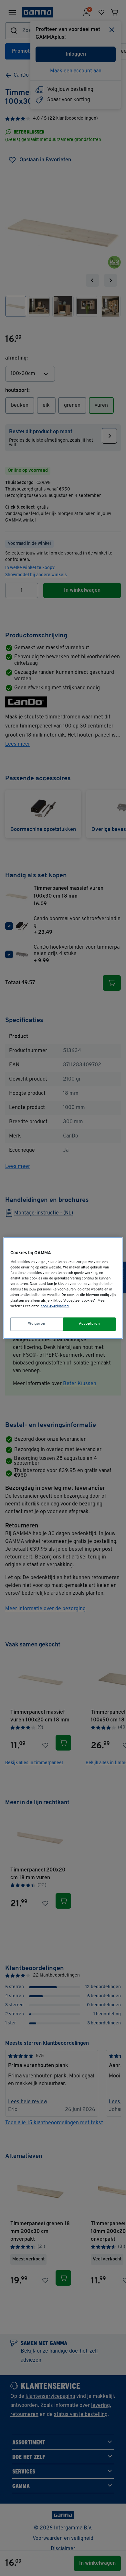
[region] (63, 1288)
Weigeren (37, 1324)
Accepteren (89, 1324)
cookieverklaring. (55, 1306)
